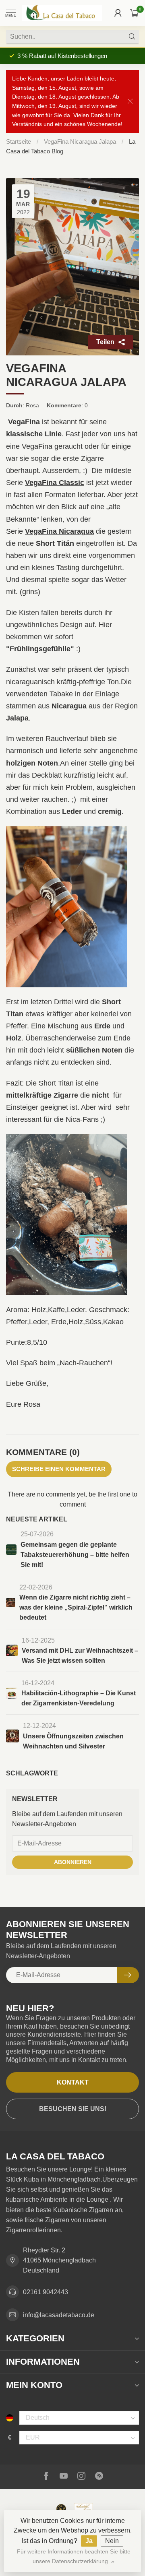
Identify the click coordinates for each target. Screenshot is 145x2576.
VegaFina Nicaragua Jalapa (81, 141)
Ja (89, 2541)
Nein (112, 2541)
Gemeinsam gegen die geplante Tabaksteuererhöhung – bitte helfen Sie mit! (75, 1555)
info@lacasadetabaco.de (59, 2315)
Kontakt (73, 2082)
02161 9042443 (46, 2292)
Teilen (105, 342)
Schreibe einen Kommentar (59, 1469)
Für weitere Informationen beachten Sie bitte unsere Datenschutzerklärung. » (74, 2556)
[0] (135, 13)
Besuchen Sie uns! (73, 2109)
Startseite (19, 141)
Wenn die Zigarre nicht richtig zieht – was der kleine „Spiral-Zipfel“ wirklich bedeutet (76, 1607)
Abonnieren (73, 1862)
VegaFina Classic (55, 483)
